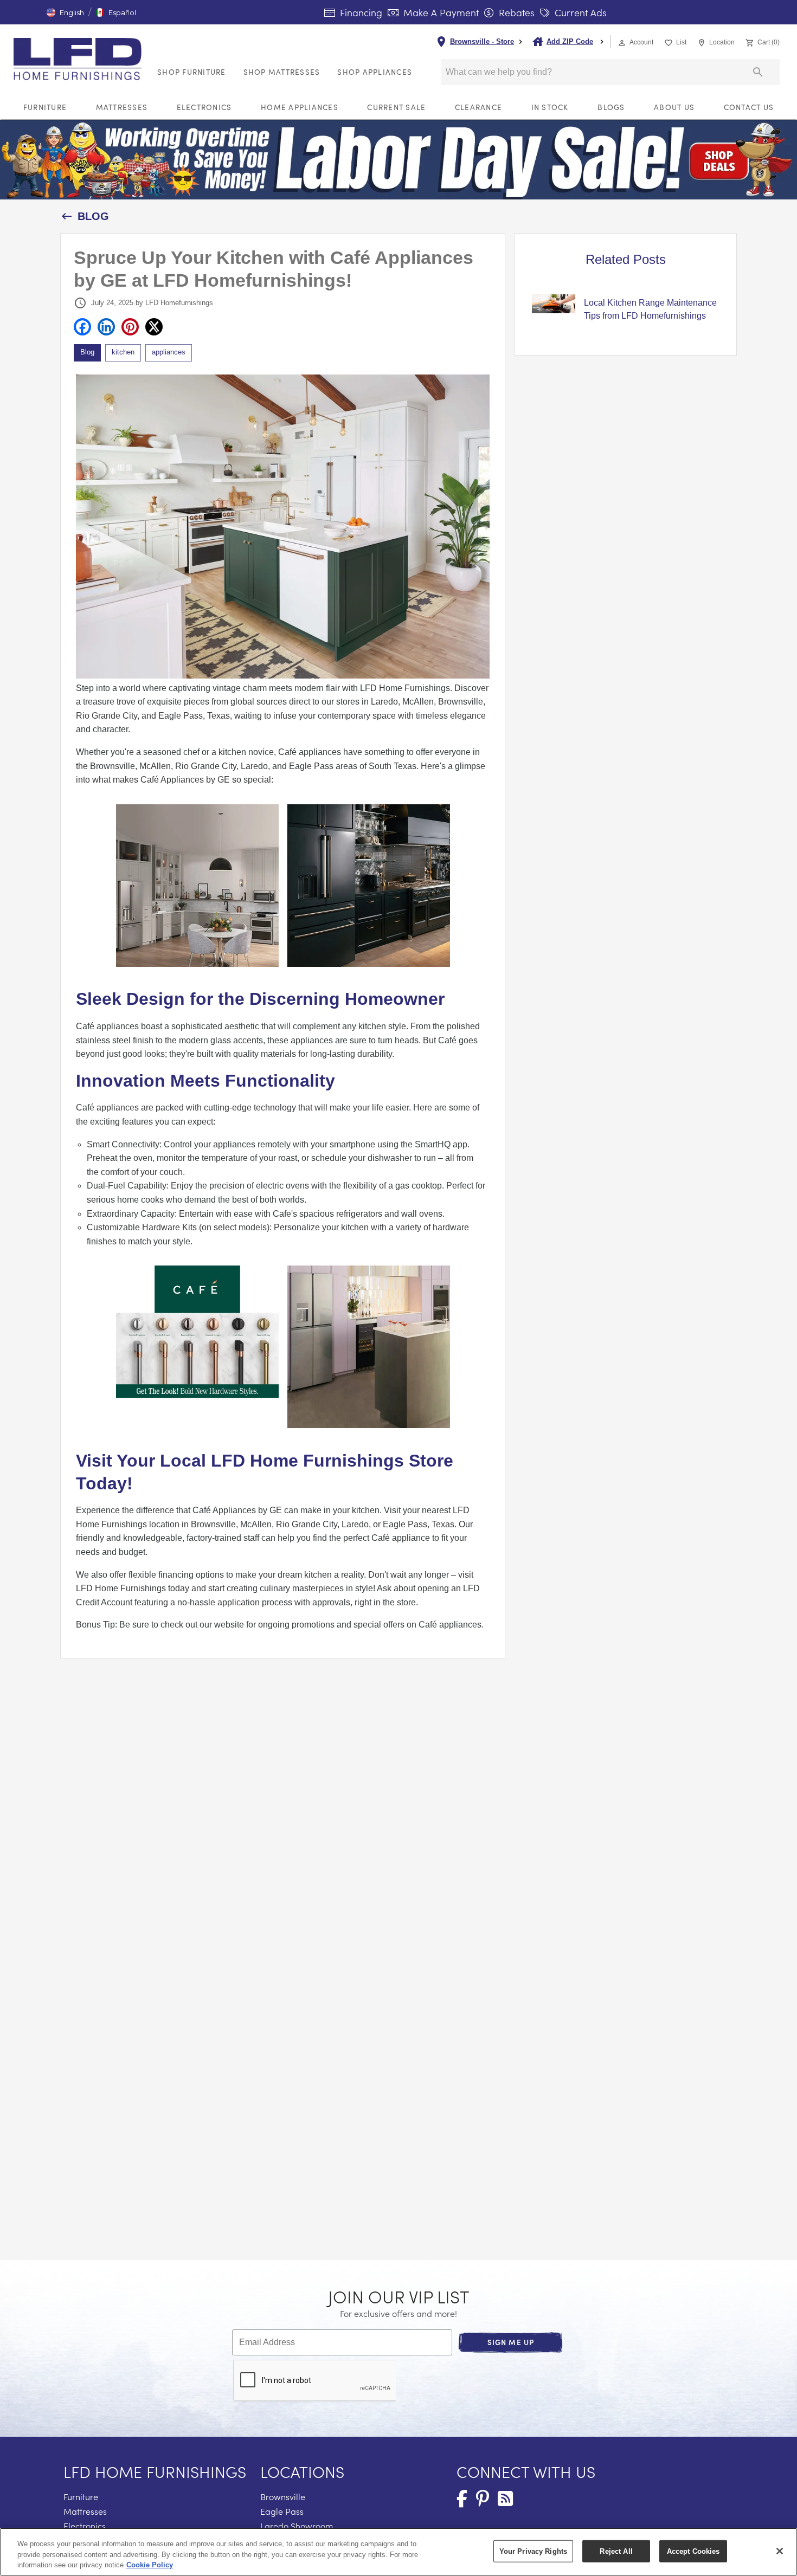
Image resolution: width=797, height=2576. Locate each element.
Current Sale (396, 107)
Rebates (515, 12)
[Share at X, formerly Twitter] (154, 327)
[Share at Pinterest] (130, 327)
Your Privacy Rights (533, 2551)
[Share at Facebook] (82, 327)
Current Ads (579, 12)
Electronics (204, 107)
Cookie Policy (150, 2565)
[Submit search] (758, 72)
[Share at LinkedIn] (106, 327)
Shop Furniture (192, 72)
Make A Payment (440, 12)
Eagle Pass (282, 2511)
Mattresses (122, 107)
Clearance (478, 107)
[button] (65, 12)
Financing (360, 12)
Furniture (45, 107)
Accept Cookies (693, 2551)
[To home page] (81, 59)
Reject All (616, 2551)
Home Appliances (300, 107)
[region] (398, 2552)
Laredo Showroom (297, 2526)
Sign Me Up (511, 2342)
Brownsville (283, 2497)
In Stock (550, 107)
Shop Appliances (375, 72)
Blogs (611, 107)
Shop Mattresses (282, 72)
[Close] (780, 2551)
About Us (674, 107)
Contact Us (749, 107)
